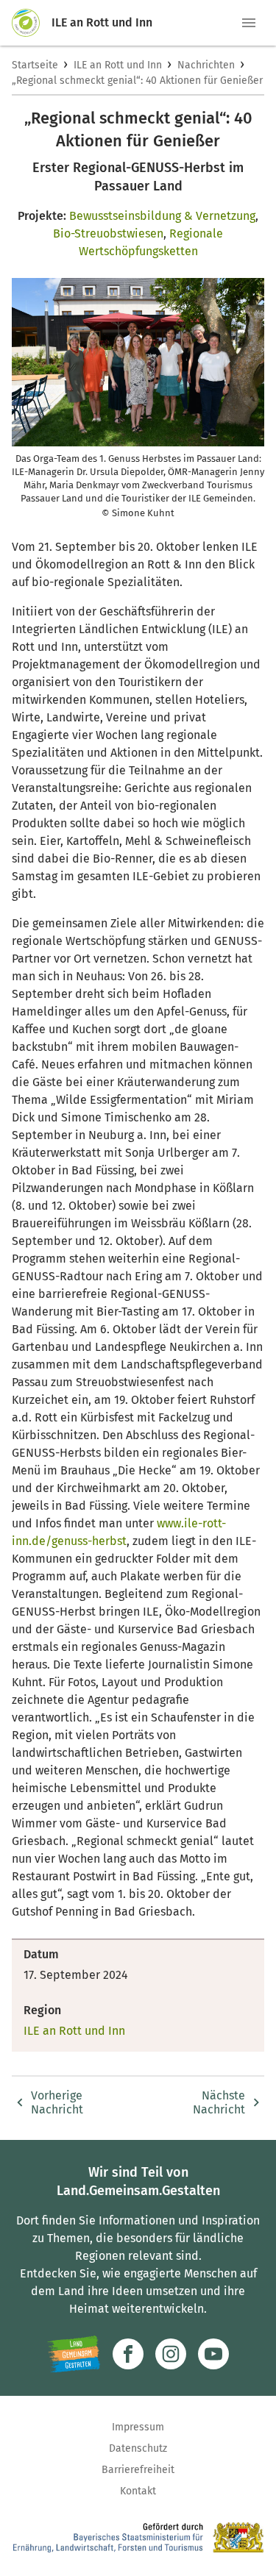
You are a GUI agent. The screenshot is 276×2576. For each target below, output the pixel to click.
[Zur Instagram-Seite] (171, 2354)
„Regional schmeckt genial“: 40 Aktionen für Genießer (137, 81)
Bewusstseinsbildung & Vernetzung (162, 216)
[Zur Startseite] (32, 23)
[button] (249, 23)
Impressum (138, 2427)
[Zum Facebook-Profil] (128, 2354)
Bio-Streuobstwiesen (108, 233)
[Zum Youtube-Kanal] (213, 2354)
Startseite (35, 65)
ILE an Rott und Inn (118, 65)
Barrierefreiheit (138, 2470)
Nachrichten (206, 65)
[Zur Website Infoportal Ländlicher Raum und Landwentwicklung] (74, 2354)
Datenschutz (138, 2448)
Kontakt (138, 2491)
